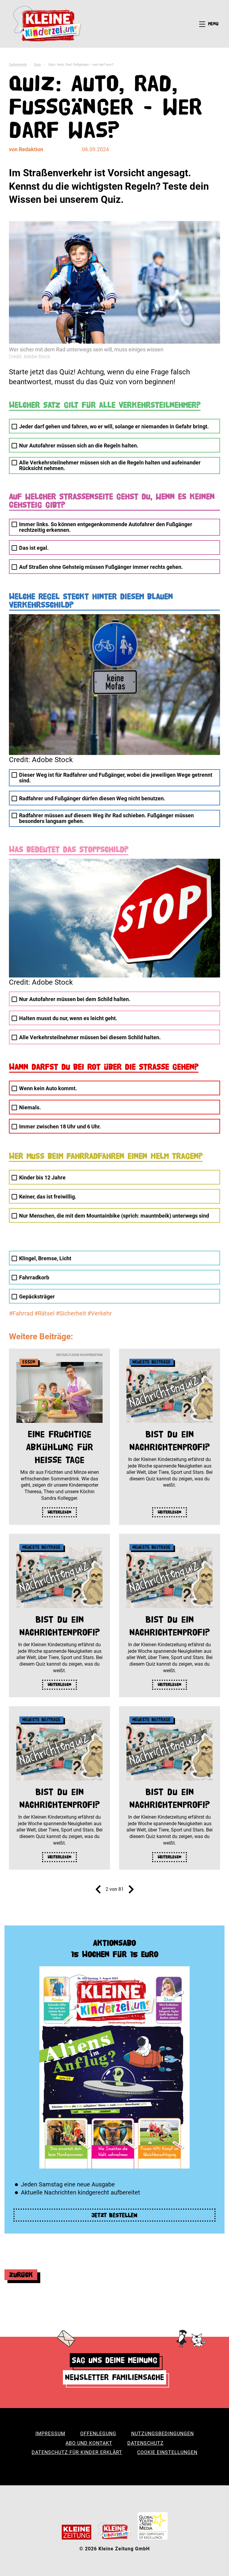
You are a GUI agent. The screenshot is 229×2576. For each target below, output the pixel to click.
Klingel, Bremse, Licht (45, 1258)
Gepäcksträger (37, 1297)
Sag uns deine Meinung (115, 2360)
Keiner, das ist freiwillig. (48, 1197)
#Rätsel (44, 1313)
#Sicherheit (71, 1313)
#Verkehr (100, 1313)
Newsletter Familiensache (114, 2377)
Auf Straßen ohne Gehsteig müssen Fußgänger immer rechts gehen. (101, 567)
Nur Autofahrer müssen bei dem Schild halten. (75, 999)
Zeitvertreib (18, 65)
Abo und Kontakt (89, 2443)
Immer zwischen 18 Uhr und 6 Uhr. (60, 1126)
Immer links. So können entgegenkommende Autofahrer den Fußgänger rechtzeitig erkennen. (106, 527)
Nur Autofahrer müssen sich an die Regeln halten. (79, 445)
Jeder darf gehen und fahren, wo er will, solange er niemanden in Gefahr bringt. (114, 426)
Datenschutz (146, 2443)
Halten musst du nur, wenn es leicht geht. (68, 1018)
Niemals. (30, 1107)
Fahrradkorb (34, 1277)
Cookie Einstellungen (167, 2452)
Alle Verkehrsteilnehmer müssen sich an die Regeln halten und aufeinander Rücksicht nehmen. (110, 465)
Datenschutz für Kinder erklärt (77, 2452)
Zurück (21, 2275)
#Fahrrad (21, 1313)
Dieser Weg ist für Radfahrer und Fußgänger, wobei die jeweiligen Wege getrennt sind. (116, 778)
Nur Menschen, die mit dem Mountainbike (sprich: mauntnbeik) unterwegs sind (114, 1216)
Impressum (50, 2434)
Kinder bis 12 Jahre (42, 1177)
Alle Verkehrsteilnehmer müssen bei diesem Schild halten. (90, 1037)
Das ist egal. (34, 548)
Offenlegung (98, 2434)
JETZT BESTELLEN (114, 2215)
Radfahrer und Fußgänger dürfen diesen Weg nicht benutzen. (92, 798)
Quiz (37, 65)
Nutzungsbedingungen (163, 2434)
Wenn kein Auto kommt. (48, 1088)
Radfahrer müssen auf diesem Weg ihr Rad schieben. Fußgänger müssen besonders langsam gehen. (106, 818)
